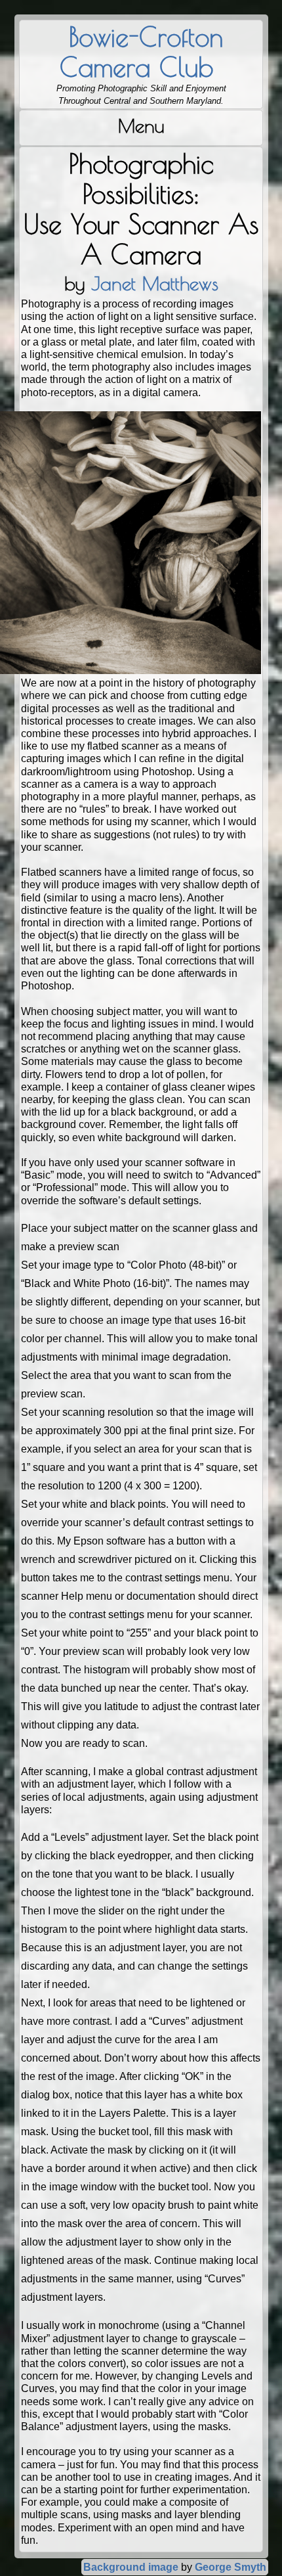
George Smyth (231, 2567)
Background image (131, 2567)
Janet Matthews (155, 283)
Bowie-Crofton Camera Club (141, 52)
